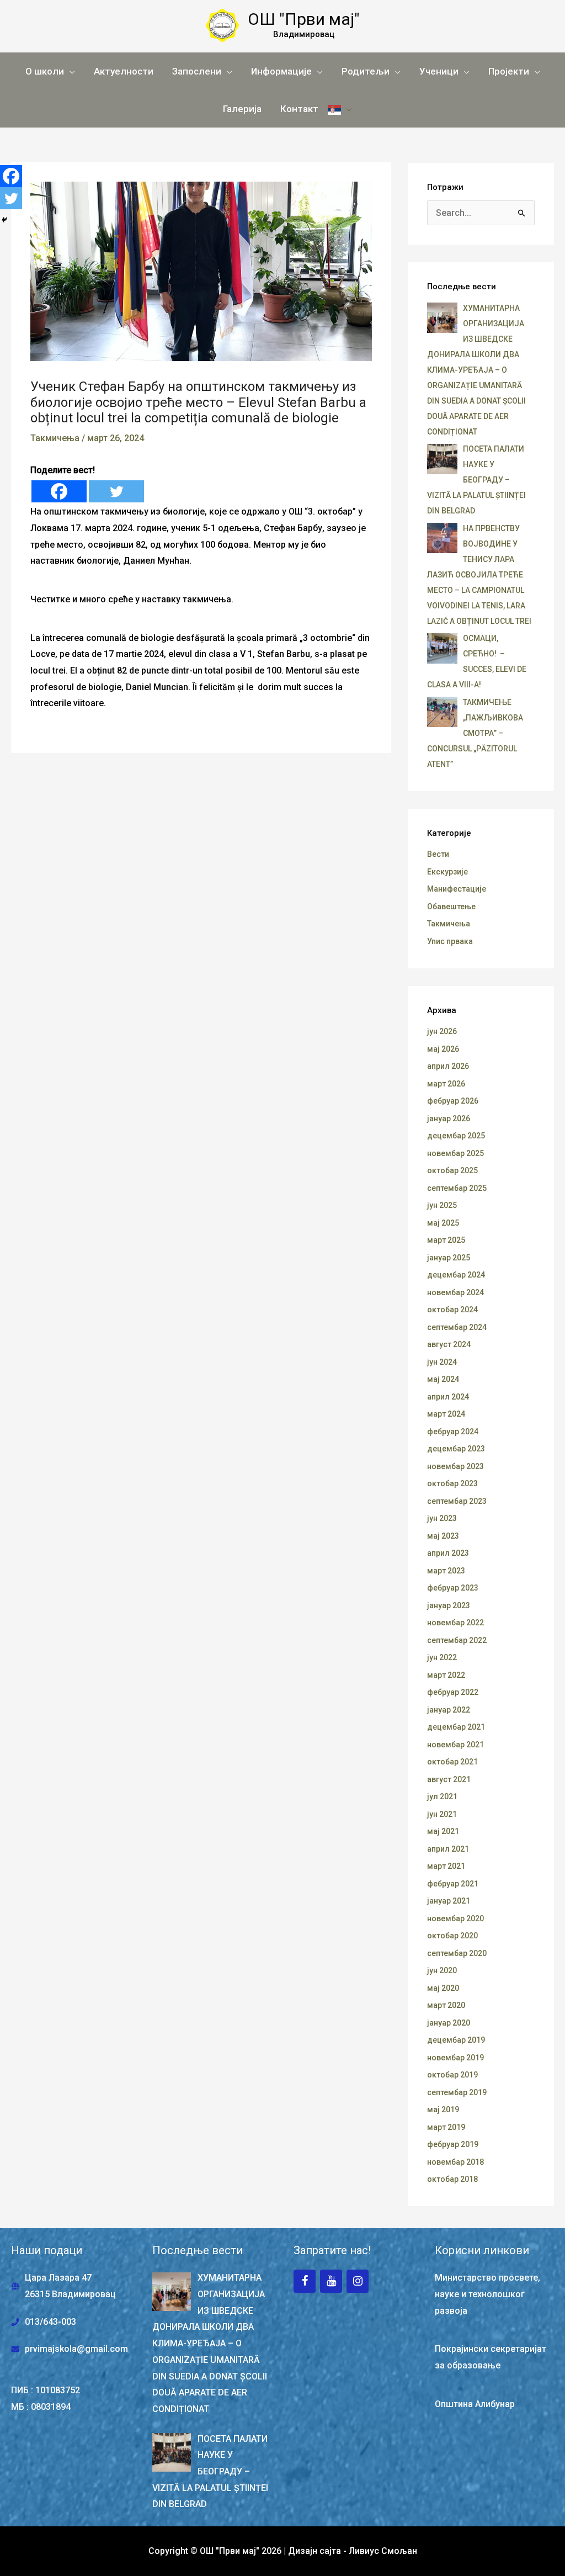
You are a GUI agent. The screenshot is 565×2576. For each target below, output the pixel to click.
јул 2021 (442, 1796)
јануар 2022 (449, 1710)
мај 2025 (443, 1223)
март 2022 (446, 1675)
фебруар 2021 (453, 1884)
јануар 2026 (449, 1119)
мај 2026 (443, 1049)
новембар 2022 (455, 1623)
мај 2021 (443, 1831)
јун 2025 (442, 1205)
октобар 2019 (452, 2075)
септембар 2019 (457, 2092)
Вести (438, 854)
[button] (50, 71)
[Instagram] (358, 2281)
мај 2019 (443, 2109)
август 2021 (449, 1779)
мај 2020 (443, 1988)
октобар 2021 (452, 1762)
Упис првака (450, 941)
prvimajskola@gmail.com (76, 2349)
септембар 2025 (457, 1188)
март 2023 (446, 1571)
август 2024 (449, 1344)
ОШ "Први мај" (304, 19)
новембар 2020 (455, 1918)
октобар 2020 (452, 1936)
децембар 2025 (456, 1136)
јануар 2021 (449, 1901)
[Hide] (4, 220)
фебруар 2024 (453, 1432)
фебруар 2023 (453, 1588)
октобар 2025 (452, 1170)
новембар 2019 (455, 2058)
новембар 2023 (455, 1466)
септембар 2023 (457, 1501)
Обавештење (451, 907)
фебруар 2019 (453, 2144)
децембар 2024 (456, 1275)
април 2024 (448, 1397)
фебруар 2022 (453, 1692)
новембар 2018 (455, 2162)
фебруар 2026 (453, 1101)
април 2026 (448, 1066)
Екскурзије (447, 872)
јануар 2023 (449, 1605)
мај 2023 (443, 1536)
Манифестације (457, 889)
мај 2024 (443, 1379)
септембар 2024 (457, 1327)
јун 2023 (442, 1518)
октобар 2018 (452, 2179)
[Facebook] (59, 491)
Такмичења (55, 438)
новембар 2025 (455, 1153)
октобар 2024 (452, 1310)
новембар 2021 (455, 1745)
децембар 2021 (456, 1727)
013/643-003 (50, 2322)
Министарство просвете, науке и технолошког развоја (487, 2294)
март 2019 (446, 2127)
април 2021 (448, 1849)
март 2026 (446, 1084)
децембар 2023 (456, 1449)
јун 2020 (442, 1970)
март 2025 (446, 1240)
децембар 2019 (456, 2040)
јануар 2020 (449, 2023)
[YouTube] (331, 2281)
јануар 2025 (449, 1258)
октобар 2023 (452, 1483)
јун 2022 (442, 1657)
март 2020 (446, 2005)
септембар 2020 (457, 1953)
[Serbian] (340, 109)
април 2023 (448, 1553)
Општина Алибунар (475, 2404)
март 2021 (446, 1866)
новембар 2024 (455, 1292)
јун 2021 (442, 1814)
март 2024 (446, 1414)
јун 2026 (442, 1031)
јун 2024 (442, 1362)
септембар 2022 (457, 1640)
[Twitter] (116, 491)
